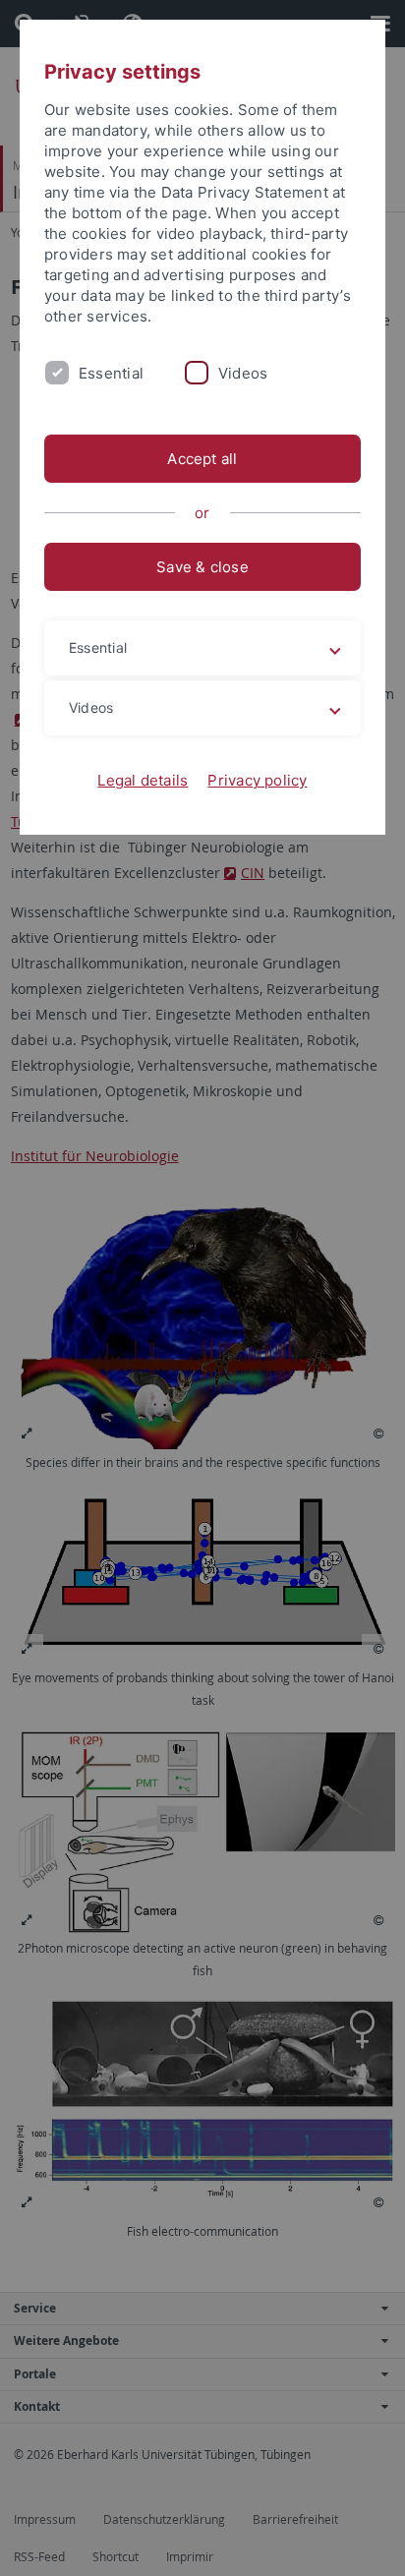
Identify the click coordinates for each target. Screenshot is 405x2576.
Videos (243, 373)
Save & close (202, 567)
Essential (111, 373)
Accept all (202, 459)
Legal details (143, 780)
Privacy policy (257, 780)
